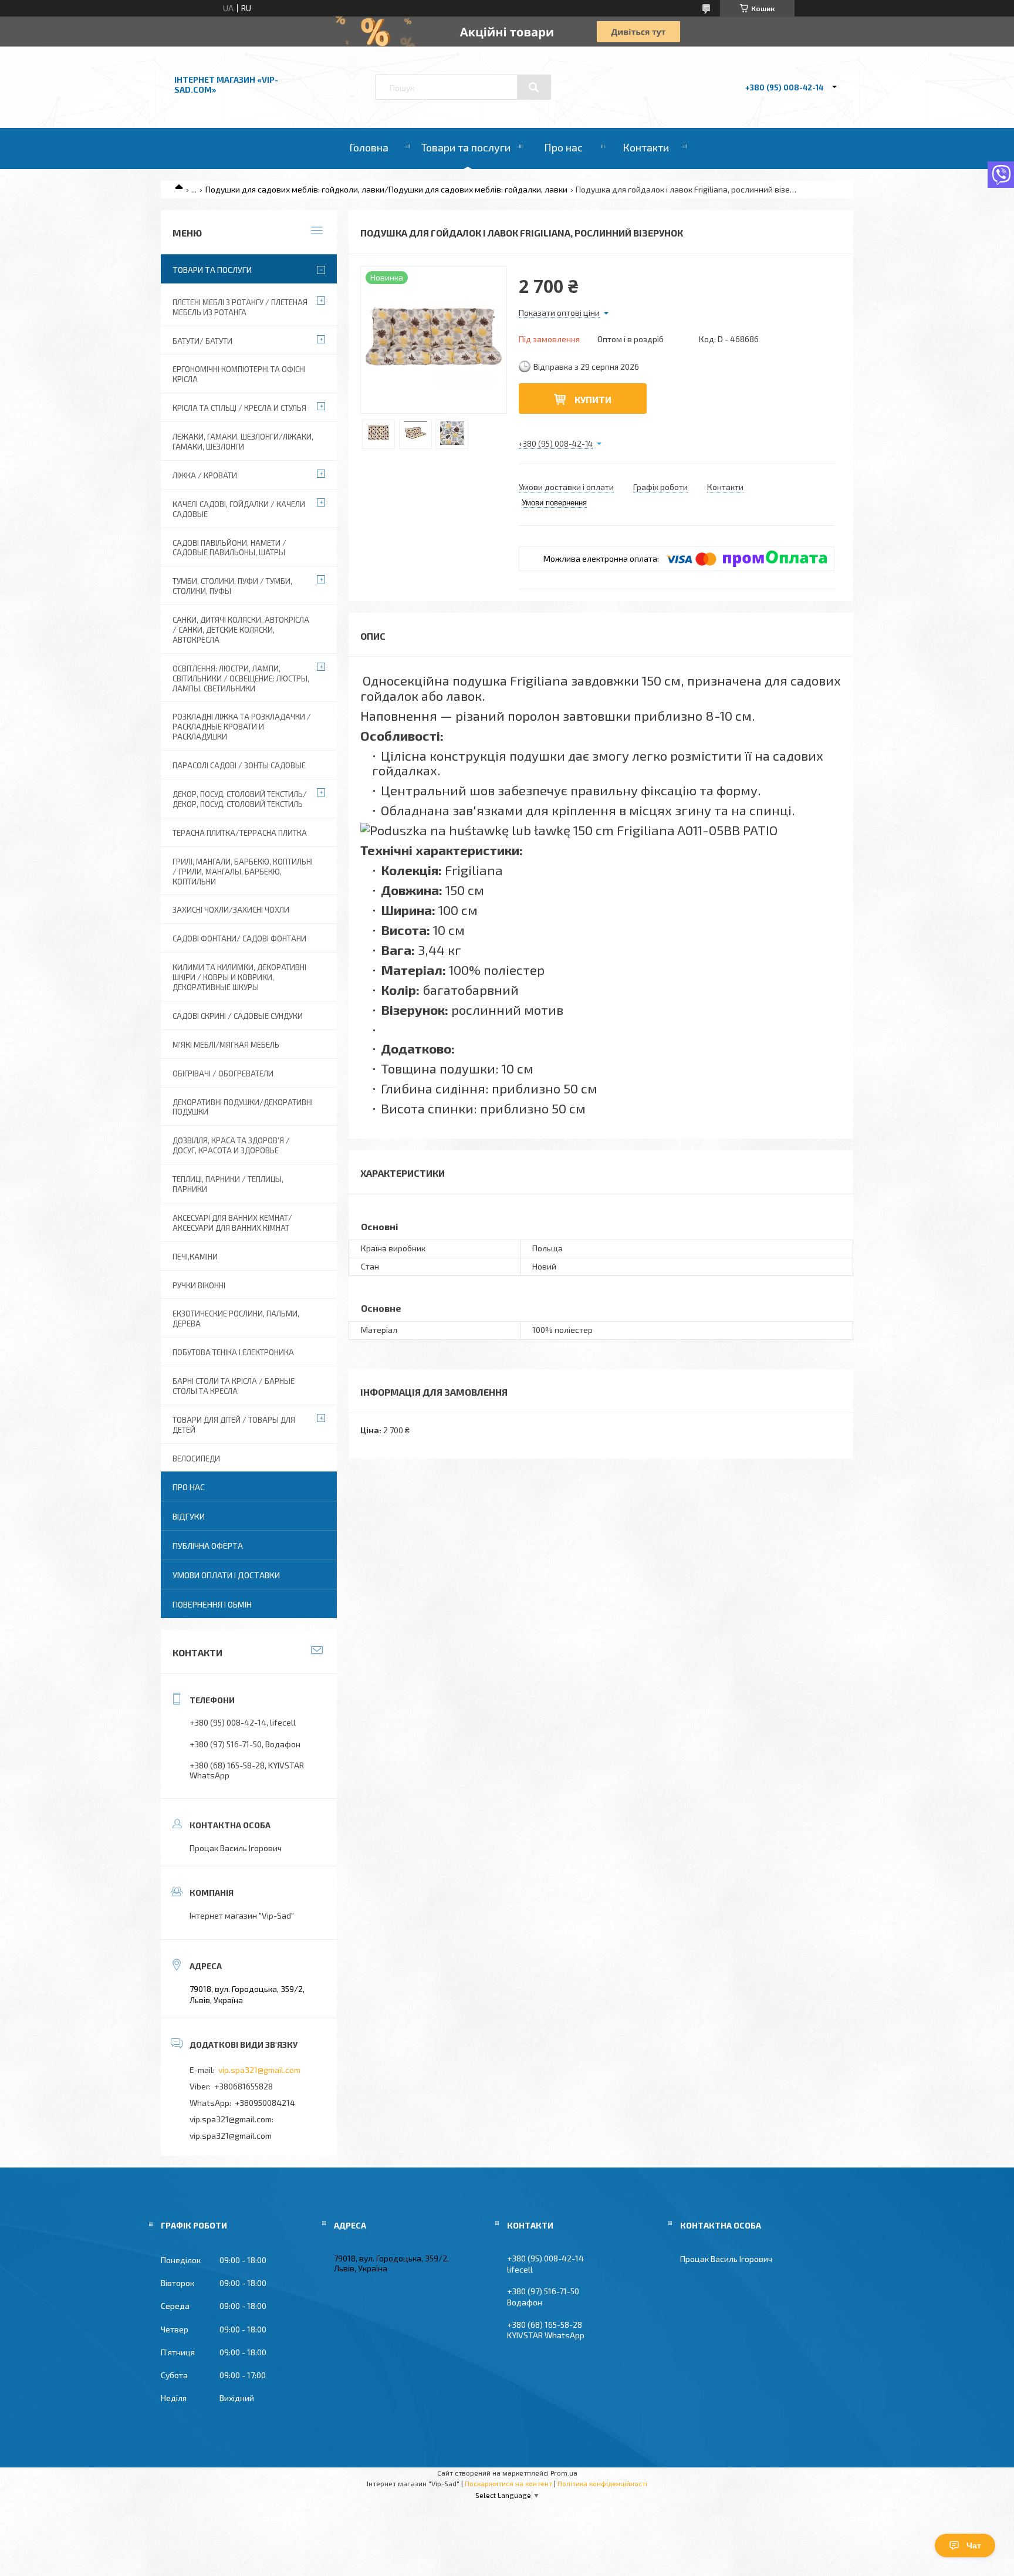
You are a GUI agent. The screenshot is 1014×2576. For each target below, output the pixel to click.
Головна (369, 147)
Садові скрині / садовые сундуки (238, 1016)
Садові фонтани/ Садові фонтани (239, 938)
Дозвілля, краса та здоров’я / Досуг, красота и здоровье (231, 1145)
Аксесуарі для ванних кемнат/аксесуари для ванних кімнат (232, 1223)
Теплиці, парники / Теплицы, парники (228, 1184)
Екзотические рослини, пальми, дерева (236, 1319)
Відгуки (189, 1516)
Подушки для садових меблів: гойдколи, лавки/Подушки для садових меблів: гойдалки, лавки (386, 189)
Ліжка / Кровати (205, 475)
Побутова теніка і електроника (233, 1352)
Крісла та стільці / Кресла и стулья (239, 408)
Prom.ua (564, 2473)
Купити (593, 399)
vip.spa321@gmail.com (259, 2070)
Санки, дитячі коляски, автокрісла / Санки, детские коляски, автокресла (241, 630)
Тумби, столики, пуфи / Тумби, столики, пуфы (232, 586)
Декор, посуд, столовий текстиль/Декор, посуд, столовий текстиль (240, 799)
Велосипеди (196, 1459)
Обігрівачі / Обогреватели (223, 1073)
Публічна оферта (208, 1546)
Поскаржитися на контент (508, 2483)
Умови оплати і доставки (226, 1575)
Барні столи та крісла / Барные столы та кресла (234, 1386)
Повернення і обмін (212, 1604)
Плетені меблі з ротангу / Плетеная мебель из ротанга (240, 307)
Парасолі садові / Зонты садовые (239, 765)
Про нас (563, 147)
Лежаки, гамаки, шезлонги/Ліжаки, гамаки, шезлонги (243, 442)
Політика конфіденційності (602, 2483)
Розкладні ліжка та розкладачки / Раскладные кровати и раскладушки (242, 727)
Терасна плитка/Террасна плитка (240, 833)
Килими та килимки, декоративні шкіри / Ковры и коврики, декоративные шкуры (239, 977)
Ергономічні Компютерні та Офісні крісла (239, 374)
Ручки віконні (199, 1285)
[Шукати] (534, 87)
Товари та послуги (466, 147)
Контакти (646, 147)
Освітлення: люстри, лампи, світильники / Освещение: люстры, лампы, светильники (241, 678)
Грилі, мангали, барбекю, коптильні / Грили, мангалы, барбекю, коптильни (243, 872)
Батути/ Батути (202, 341)
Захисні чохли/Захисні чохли (231, 910)
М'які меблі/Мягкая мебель (226, 1045)
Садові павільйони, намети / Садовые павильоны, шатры (229, 548)
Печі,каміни (195, 1257)
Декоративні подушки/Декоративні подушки (243, 1107)
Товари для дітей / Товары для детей (234, 1425)
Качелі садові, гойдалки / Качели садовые (239, 509)
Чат (974, 2545)
